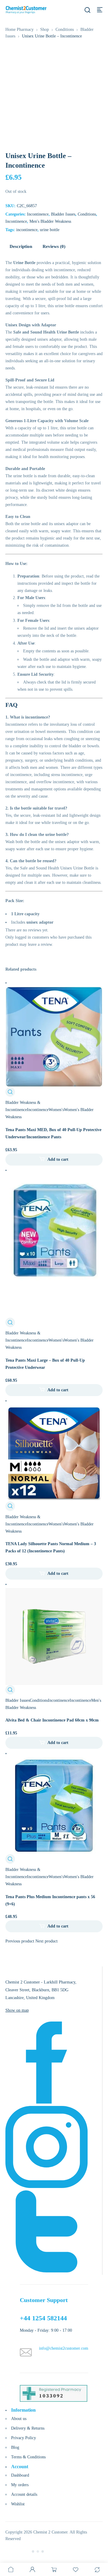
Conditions (65, 29)
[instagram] (46, 2187)
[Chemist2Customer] (26, 10)
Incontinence (38, 214)
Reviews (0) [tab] (54, 246)
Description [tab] (21, 246)
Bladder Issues (63, 214)
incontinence (27, 230)
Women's (56, 1110)
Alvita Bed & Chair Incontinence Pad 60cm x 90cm (52, 1720)
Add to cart (58, 1159)
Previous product (20, 1941)
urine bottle (50, 230)
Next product (46, 1941)
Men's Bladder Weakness (50, 221)
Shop (45, 29)
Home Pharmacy (19, 29)
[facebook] (46, 2102)
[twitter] (46, 2271)
